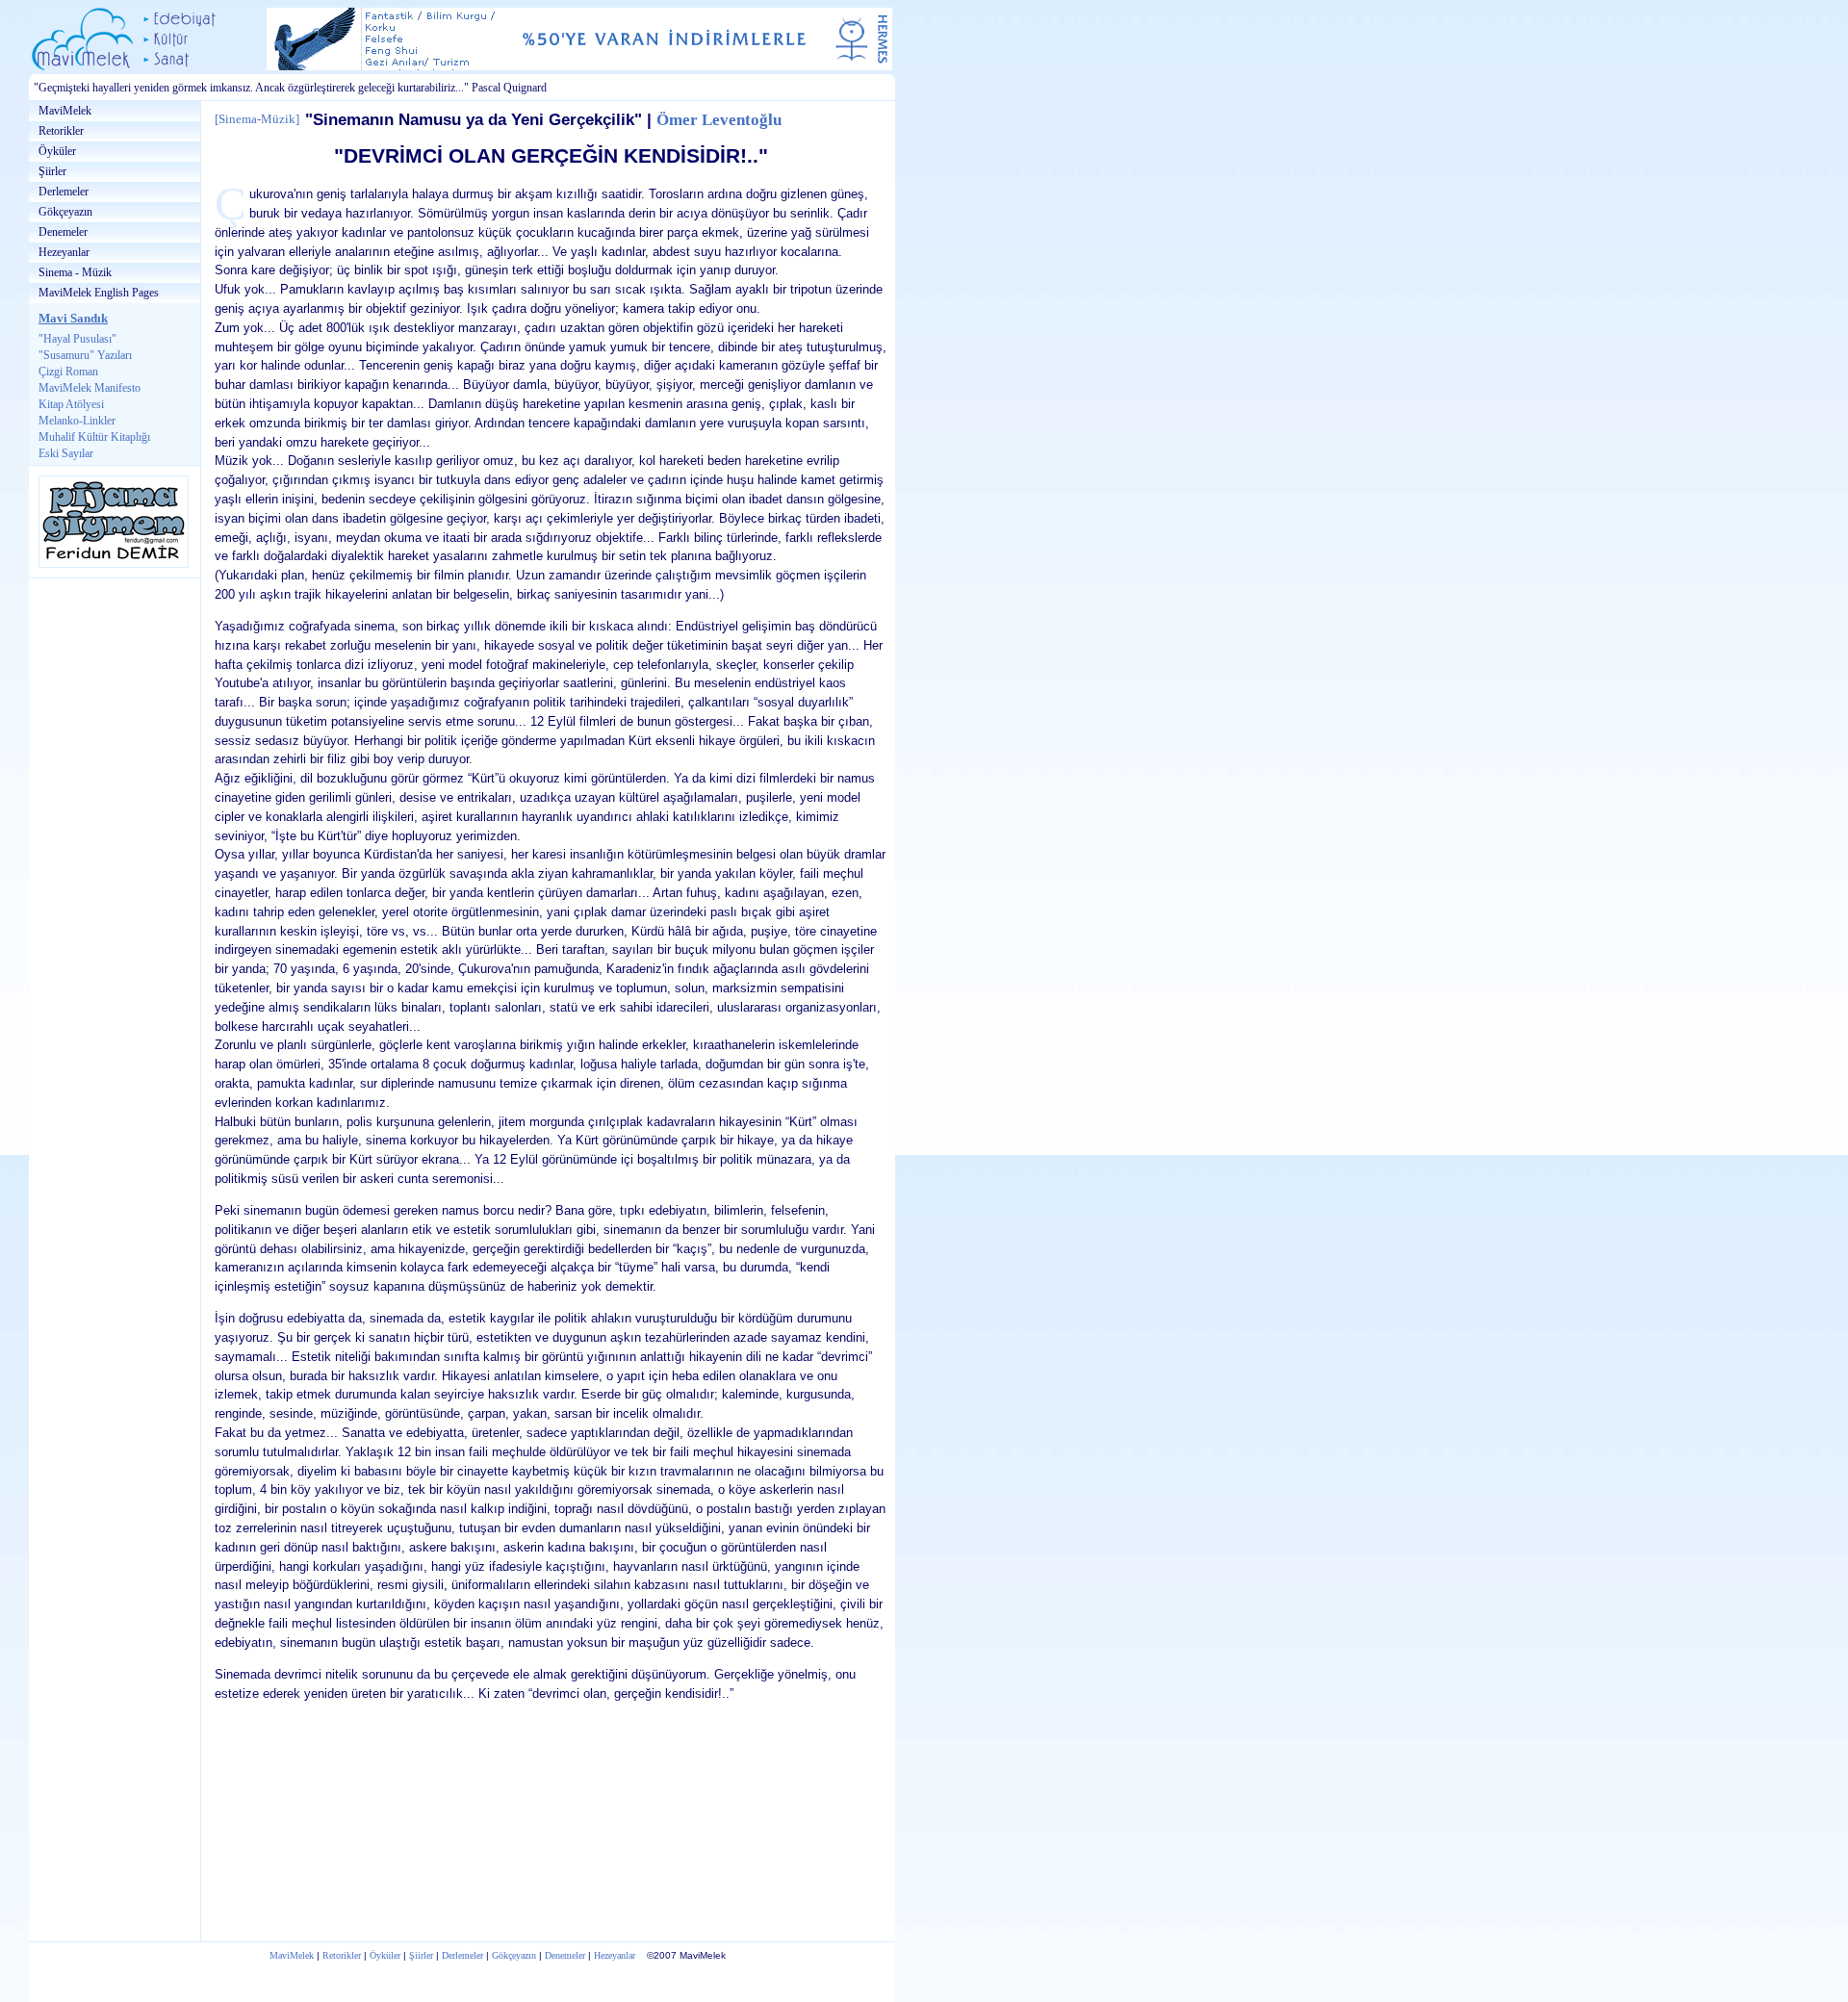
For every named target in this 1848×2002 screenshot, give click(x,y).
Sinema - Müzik (75, 272)
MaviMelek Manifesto (90, 388)
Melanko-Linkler (77, 421)
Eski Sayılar (66, 453)
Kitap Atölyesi (71, 404)
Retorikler (61, 131)
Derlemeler (64, 192)
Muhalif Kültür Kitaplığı (94, 437)
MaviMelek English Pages (99, 293)
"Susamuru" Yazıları (85, 355)
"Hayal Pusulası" (77, 339)
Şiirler (52, 171)
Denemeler (63, 232)
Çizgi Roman (68, 372)
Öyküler (57, 151)
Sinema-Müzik (257, 119)
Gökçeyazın (65, 212)
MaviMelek (65, 111)
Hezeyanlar (64, 252)
